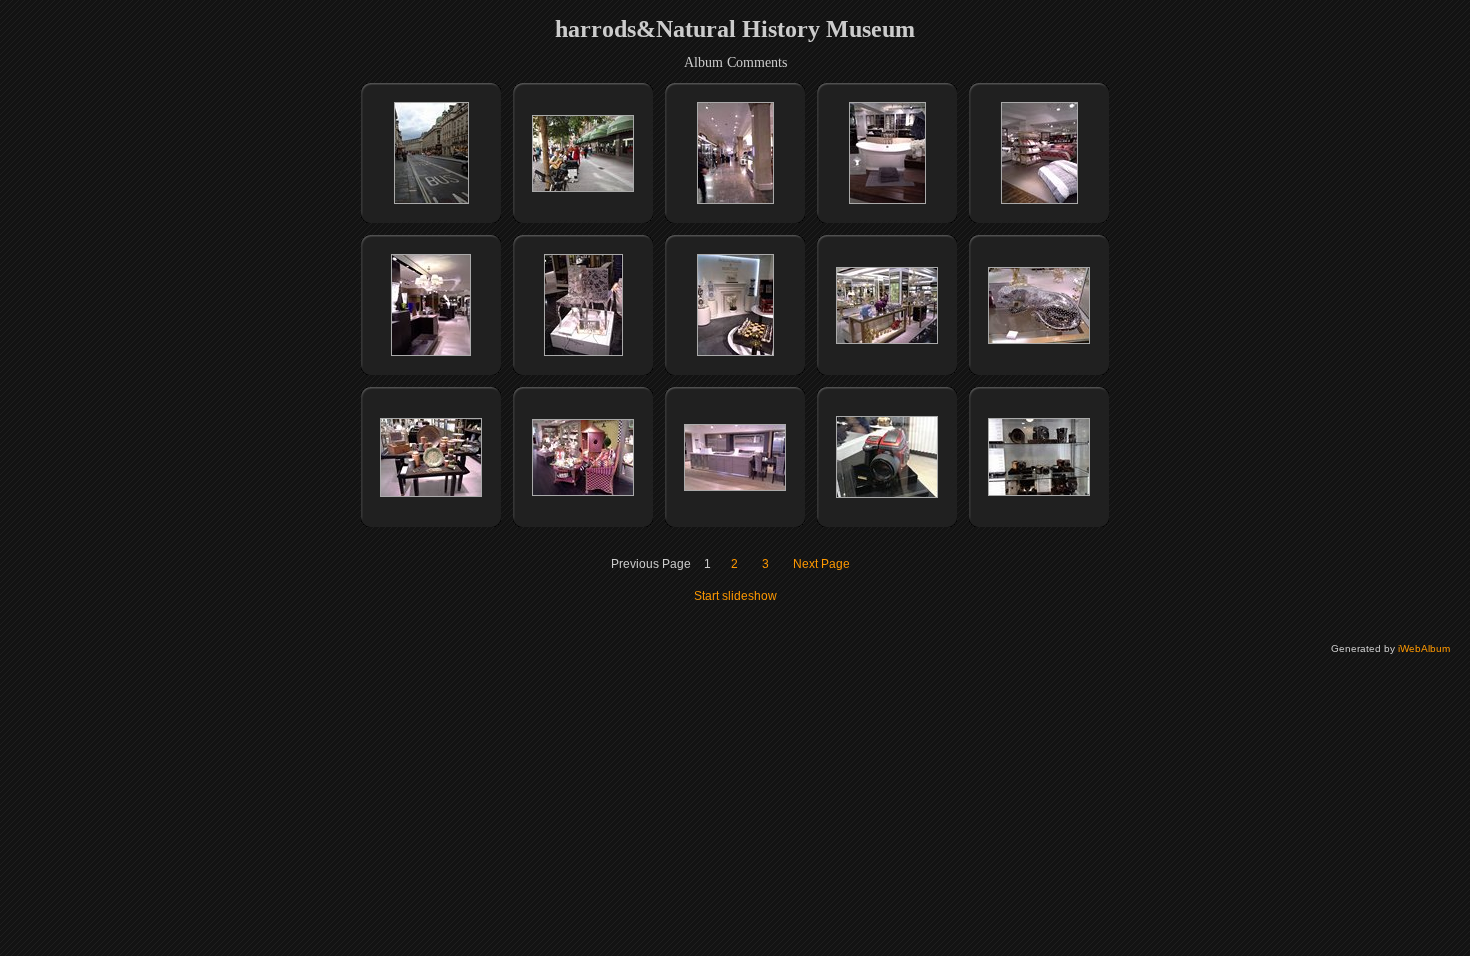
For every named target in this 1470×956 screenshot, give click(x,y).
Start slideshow (735, 596)
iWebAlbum (1424, 648)
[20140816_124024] (583, 188)
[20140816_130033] (735, 352)
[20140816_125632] (431, 352)
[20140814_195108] (431, 200)
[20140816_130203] (1039, 340)
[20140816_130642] (735, 487)
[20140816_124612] (735, 200)
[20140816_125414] (1039, 200)
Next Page (821, 564)
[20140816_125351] (887, 200)
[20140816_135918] (887, 494)
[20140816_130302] (583, 492)
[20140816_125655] (583, 352)
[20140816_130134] (887, 340)
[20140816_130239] (431, 493)
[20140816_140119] (1039, 492)
